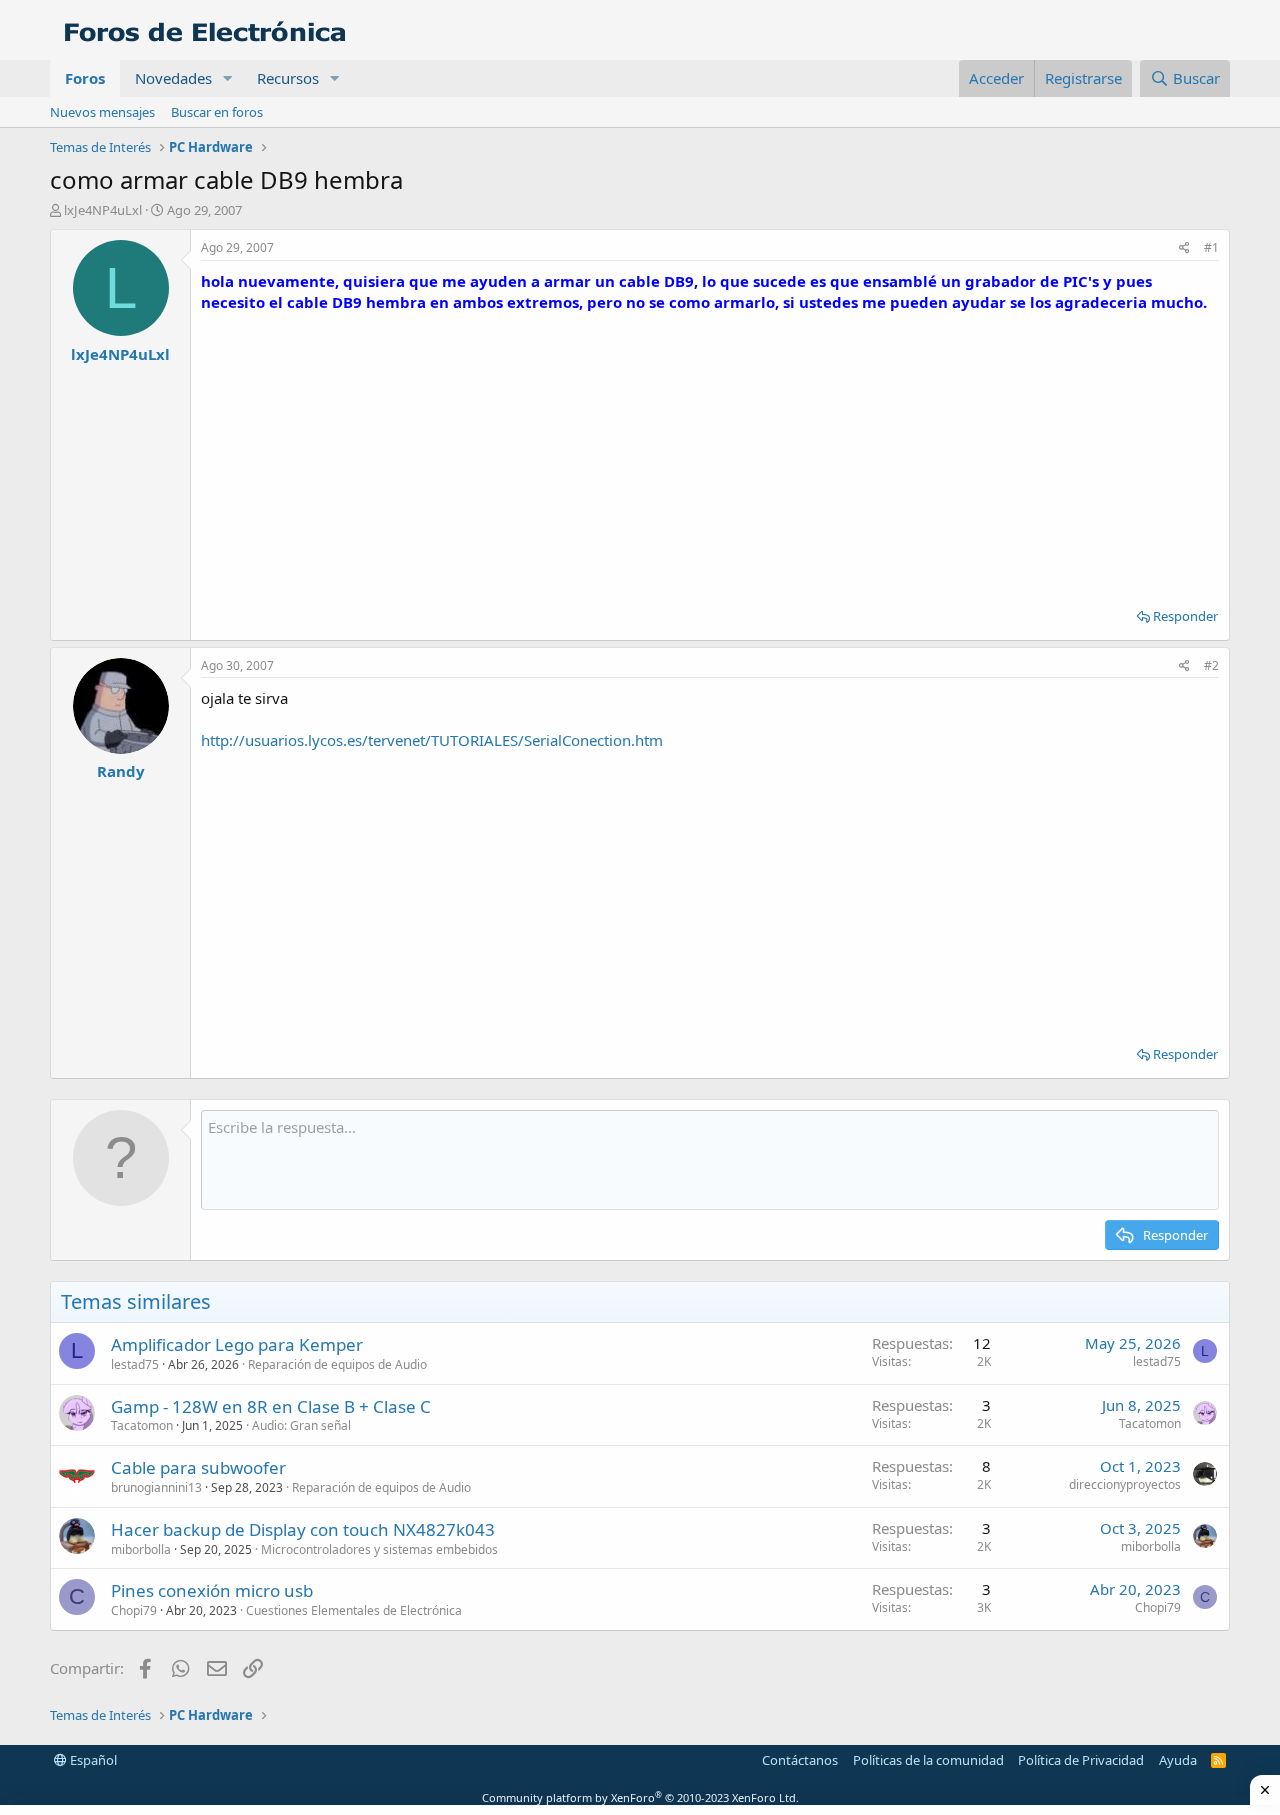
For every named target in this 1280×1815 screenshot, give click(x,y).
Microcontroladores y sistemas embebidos (379, 1549)
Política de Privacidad (1081, 1760)
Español (92, 1760)
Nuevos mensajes (102, 112)
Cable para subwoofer (198, 1467)
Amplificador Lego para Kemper (237, 1344)
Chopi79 (134, 1610)
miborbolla (141, 1549)
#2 (1211, 665)
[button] (228, 78)
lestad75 (135, 1364)
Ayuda (1178, 1760)
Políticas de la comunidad (928, 1760)
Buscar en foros (217, 112)
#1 (1211, 247)
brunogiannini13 (156, 1487)
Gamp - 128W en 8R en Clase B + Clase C (271, 1406)
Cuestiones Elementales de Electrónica (354, 1610)
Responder (1185, 616)
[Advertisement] (710, 453)
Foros (85, 78)
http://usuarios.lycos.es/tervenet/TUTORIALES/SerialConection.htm (432, 740)
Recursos (288, 78)
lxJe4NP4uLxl (103, 210)
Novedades (173, 78)
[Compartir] (1184, 248)
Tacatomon (142, 1425)
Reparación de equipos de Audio (337, 1364)
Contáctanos (800, 1760)
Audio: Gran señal (301, 1425)
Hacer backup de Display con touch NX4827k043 (303, 1529)
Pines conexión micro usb (212, 1590)
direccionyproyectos (1125, 1484)
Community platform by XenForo (640, 1797)
